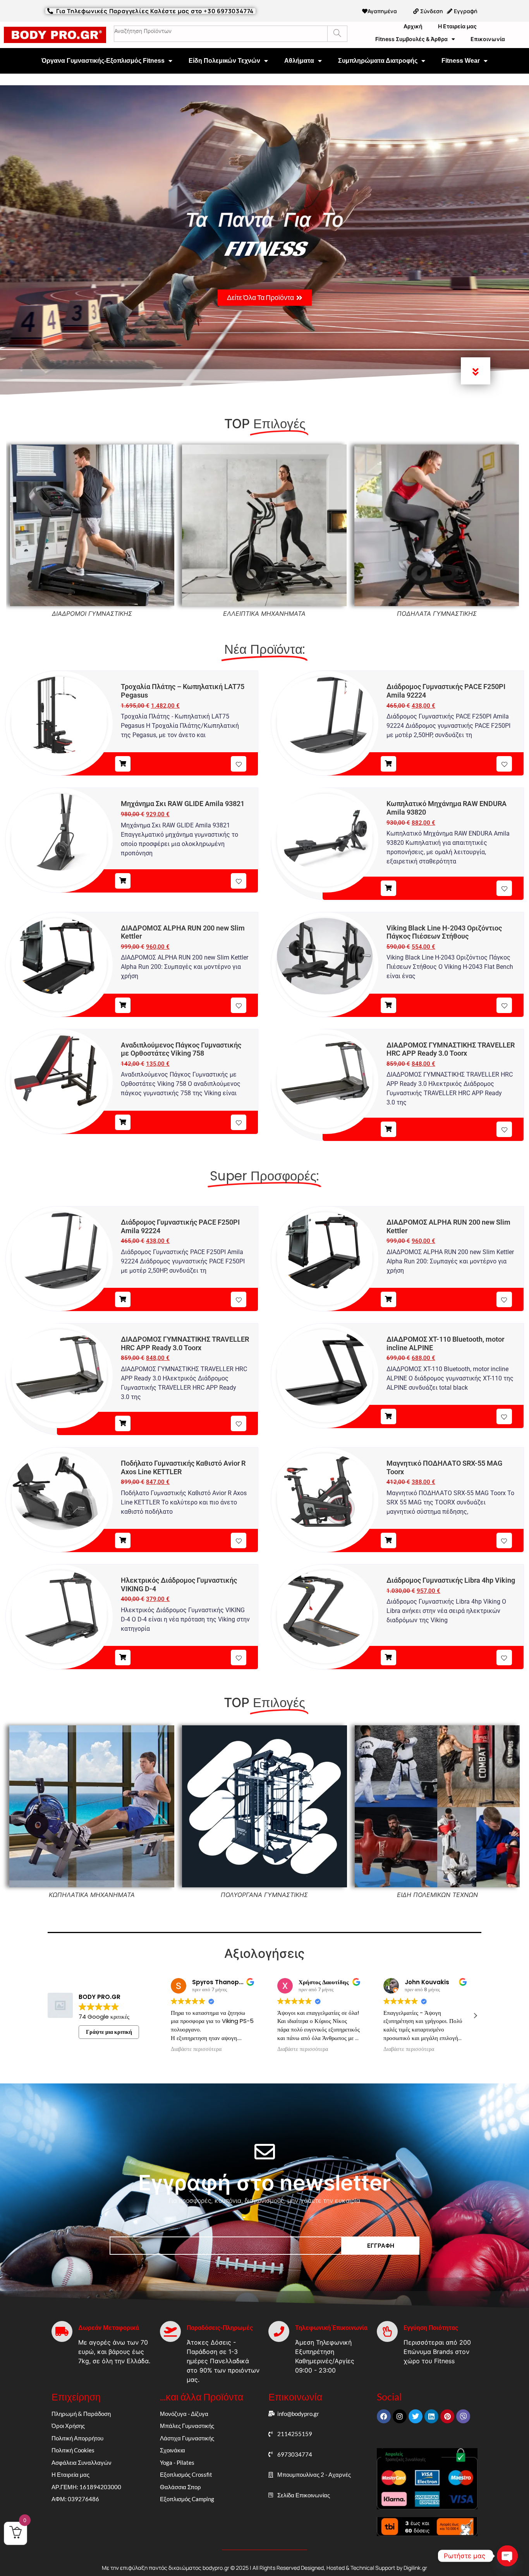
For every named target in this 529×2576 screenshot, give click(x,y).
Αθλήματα (299, 61)
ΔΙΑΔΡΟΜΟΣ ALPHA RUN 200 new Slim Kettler (183, 932)
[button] (475, 2016)
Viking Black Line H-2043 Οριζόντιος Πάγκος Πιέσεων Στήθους (444, 932)
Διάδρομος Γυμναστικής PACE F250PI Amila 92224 (446, 691)
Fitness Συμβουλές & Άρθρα (411, 39)
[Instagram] (400, 2416)
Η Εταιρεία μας (457, 26)
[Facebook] (384, 2416)
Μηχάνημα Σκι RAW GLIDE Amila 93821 (183, 804)
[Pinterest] (447, 2416)
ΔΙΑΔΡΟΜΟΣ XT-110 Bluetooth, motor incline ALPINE (445, 1343)
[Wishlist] (239, 764)
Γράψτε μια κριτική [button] (109, 2032)
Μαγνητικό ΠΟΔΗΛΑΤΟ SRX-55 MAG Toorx (444, 1467)
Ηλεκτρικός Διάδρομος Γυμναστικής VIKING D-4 (179, 1584)
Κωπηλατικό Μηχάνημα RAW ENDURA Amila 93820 (447, 808)
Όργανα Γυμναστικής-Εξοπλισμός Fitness (103, 61)
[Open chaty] (507, 2556)
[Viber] (463, 2416)
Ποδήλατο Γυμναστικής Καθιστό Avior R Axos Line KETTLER (183, 1467)
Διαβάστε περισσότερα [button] (196, 2049)
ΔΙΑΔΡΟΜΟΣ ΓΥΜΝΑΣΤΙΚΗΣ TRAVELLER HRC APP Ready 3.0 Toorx (451, 1049)
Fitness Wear (461, 61)
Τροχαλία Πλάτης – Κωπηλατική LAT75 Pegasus (183, 691)
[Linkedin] (431, 2416)
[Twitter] (416, 2416)
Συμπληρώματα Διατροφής (378, 61)
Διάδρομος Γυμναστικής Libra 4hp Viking (451, 1580)
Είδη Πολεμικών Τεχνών (224, 61)
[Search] (337, 34)
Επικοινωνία (488, 39)
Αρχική (413, 26)
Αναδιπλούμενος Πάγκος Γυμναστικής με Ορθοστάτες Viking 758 (181, 1049)
